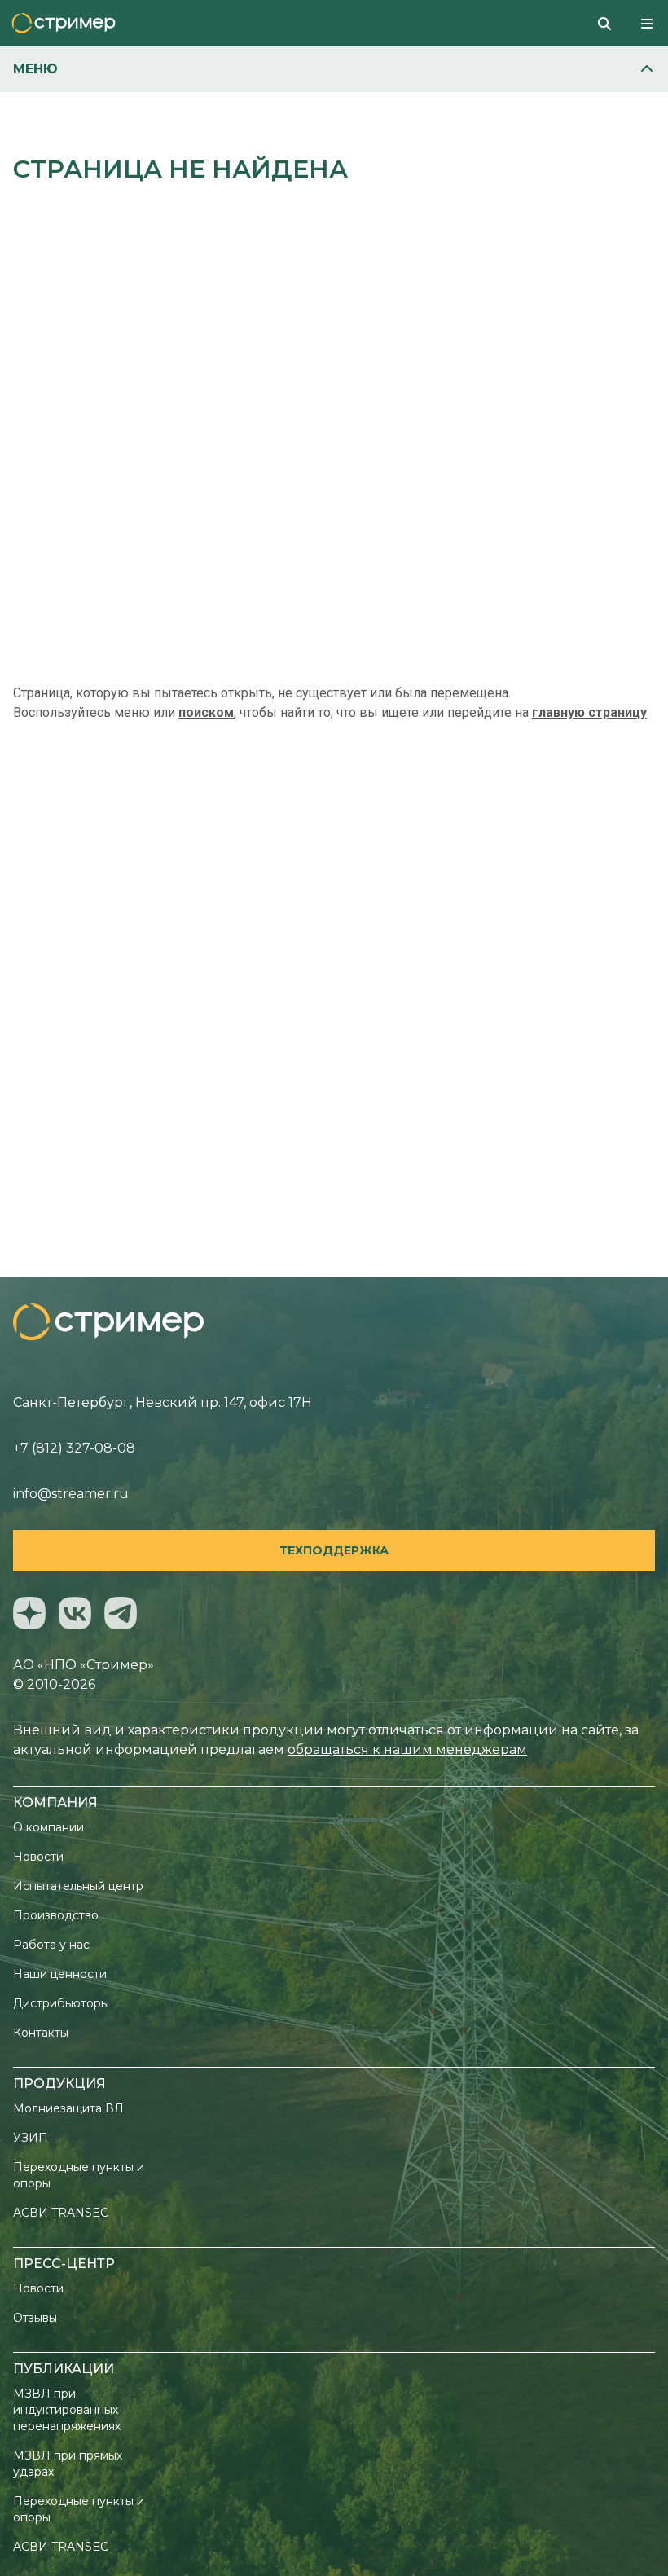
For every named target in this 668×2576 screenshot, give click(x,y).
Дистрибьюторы (61, 2003)
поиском (206, 712)
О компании (48, 1827)
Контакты (41, 2033)
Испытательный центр (78, 1886)
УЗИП (31, 2138)
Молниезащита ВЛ (68, 2108)
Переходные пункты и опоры (79, 2175)
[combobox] (611, 23)
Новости (38, 1857)
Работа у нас (51, 1945)
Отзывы (35, 2318)
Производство (56, 1915)
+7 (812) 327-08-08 (74, 1448)
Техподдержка (334, 1550)
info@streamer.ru (71, 1494)
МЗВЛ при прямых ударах (68, 2464)
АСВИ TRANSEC (61, 2213)
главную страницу (589, 712)
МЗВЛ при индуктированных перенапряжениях (67, 2410)
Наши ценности (60, 1974)
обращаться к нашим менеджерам (407, 1750)
